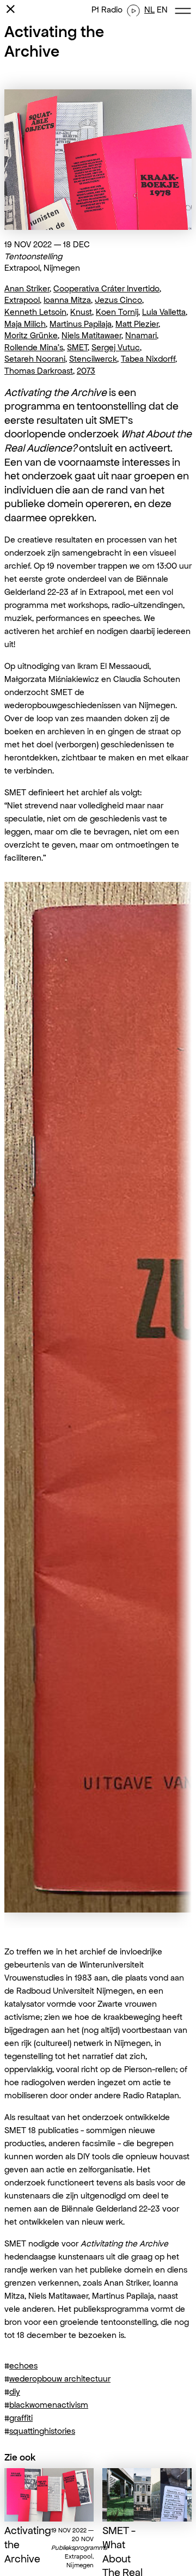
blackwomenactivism (49, 2405)
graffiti (21, 2418)
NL (149, 10)
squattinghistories (42, 2431)
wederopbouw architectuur (60, 2379)
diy (15, 2392)
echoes (23, 2365)
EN (162, 10)
